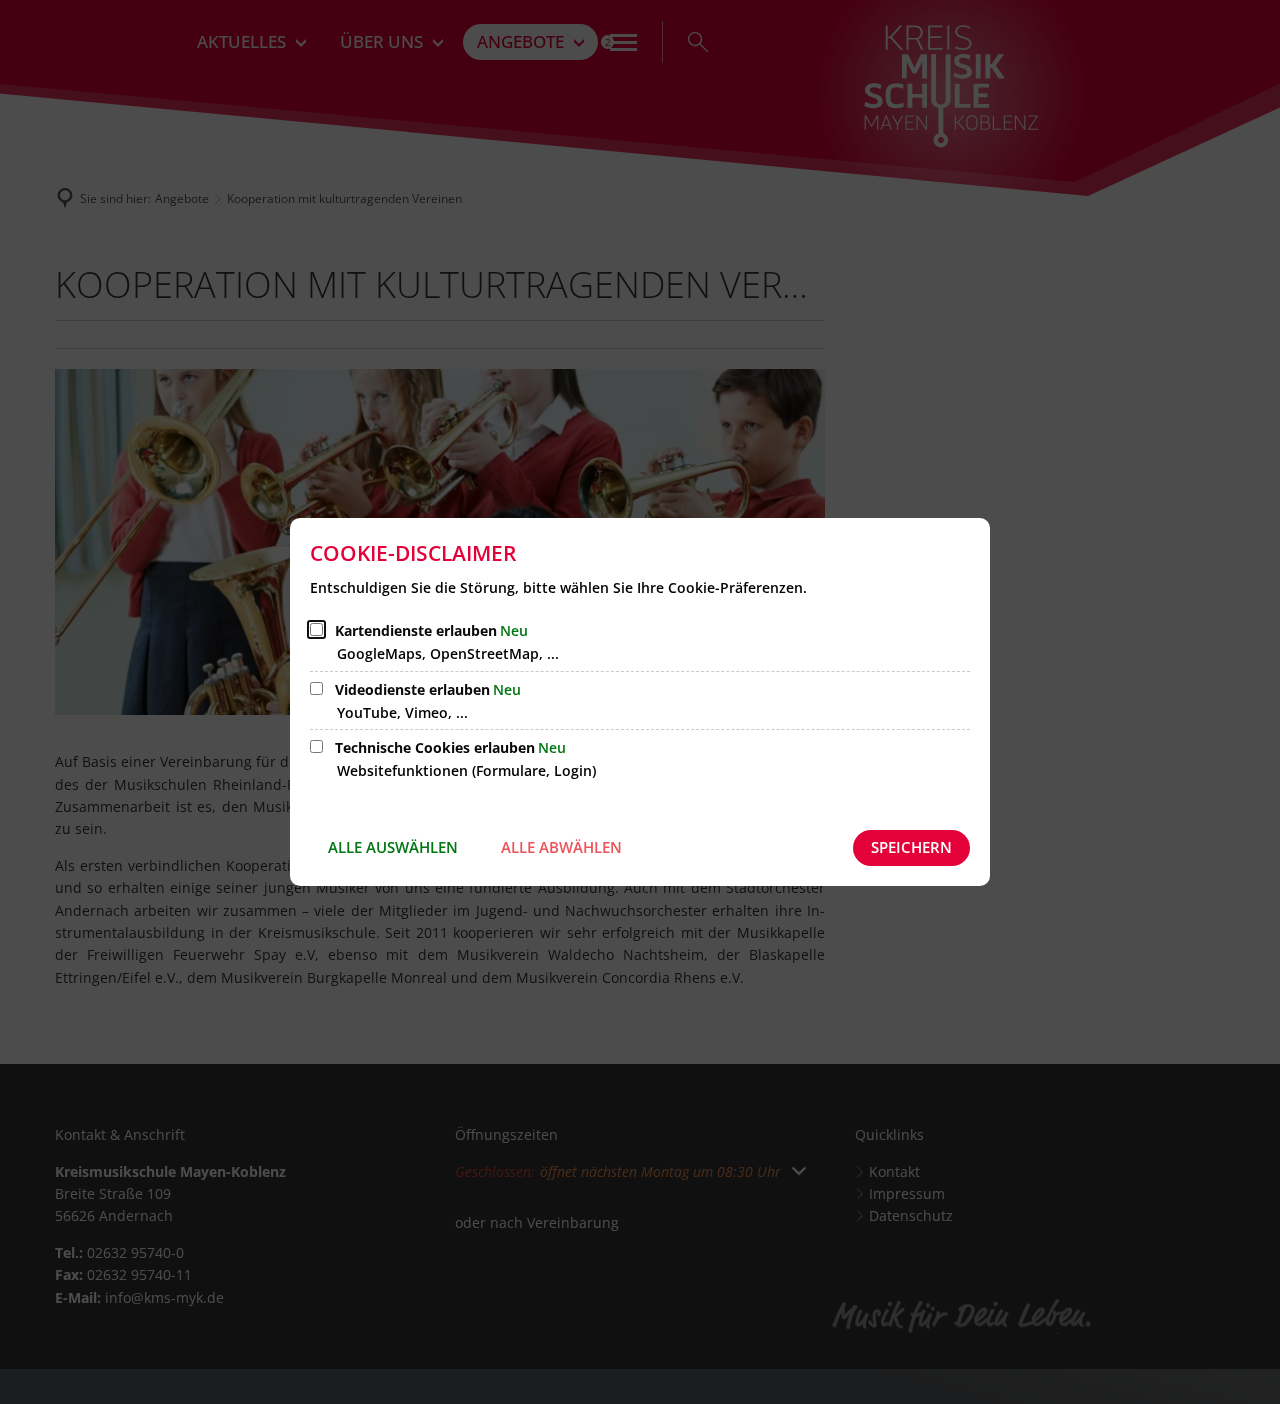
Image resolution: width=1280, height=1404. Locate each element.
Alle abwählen (561, 847)
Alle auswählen (393, 847)
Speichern (911, 847)
